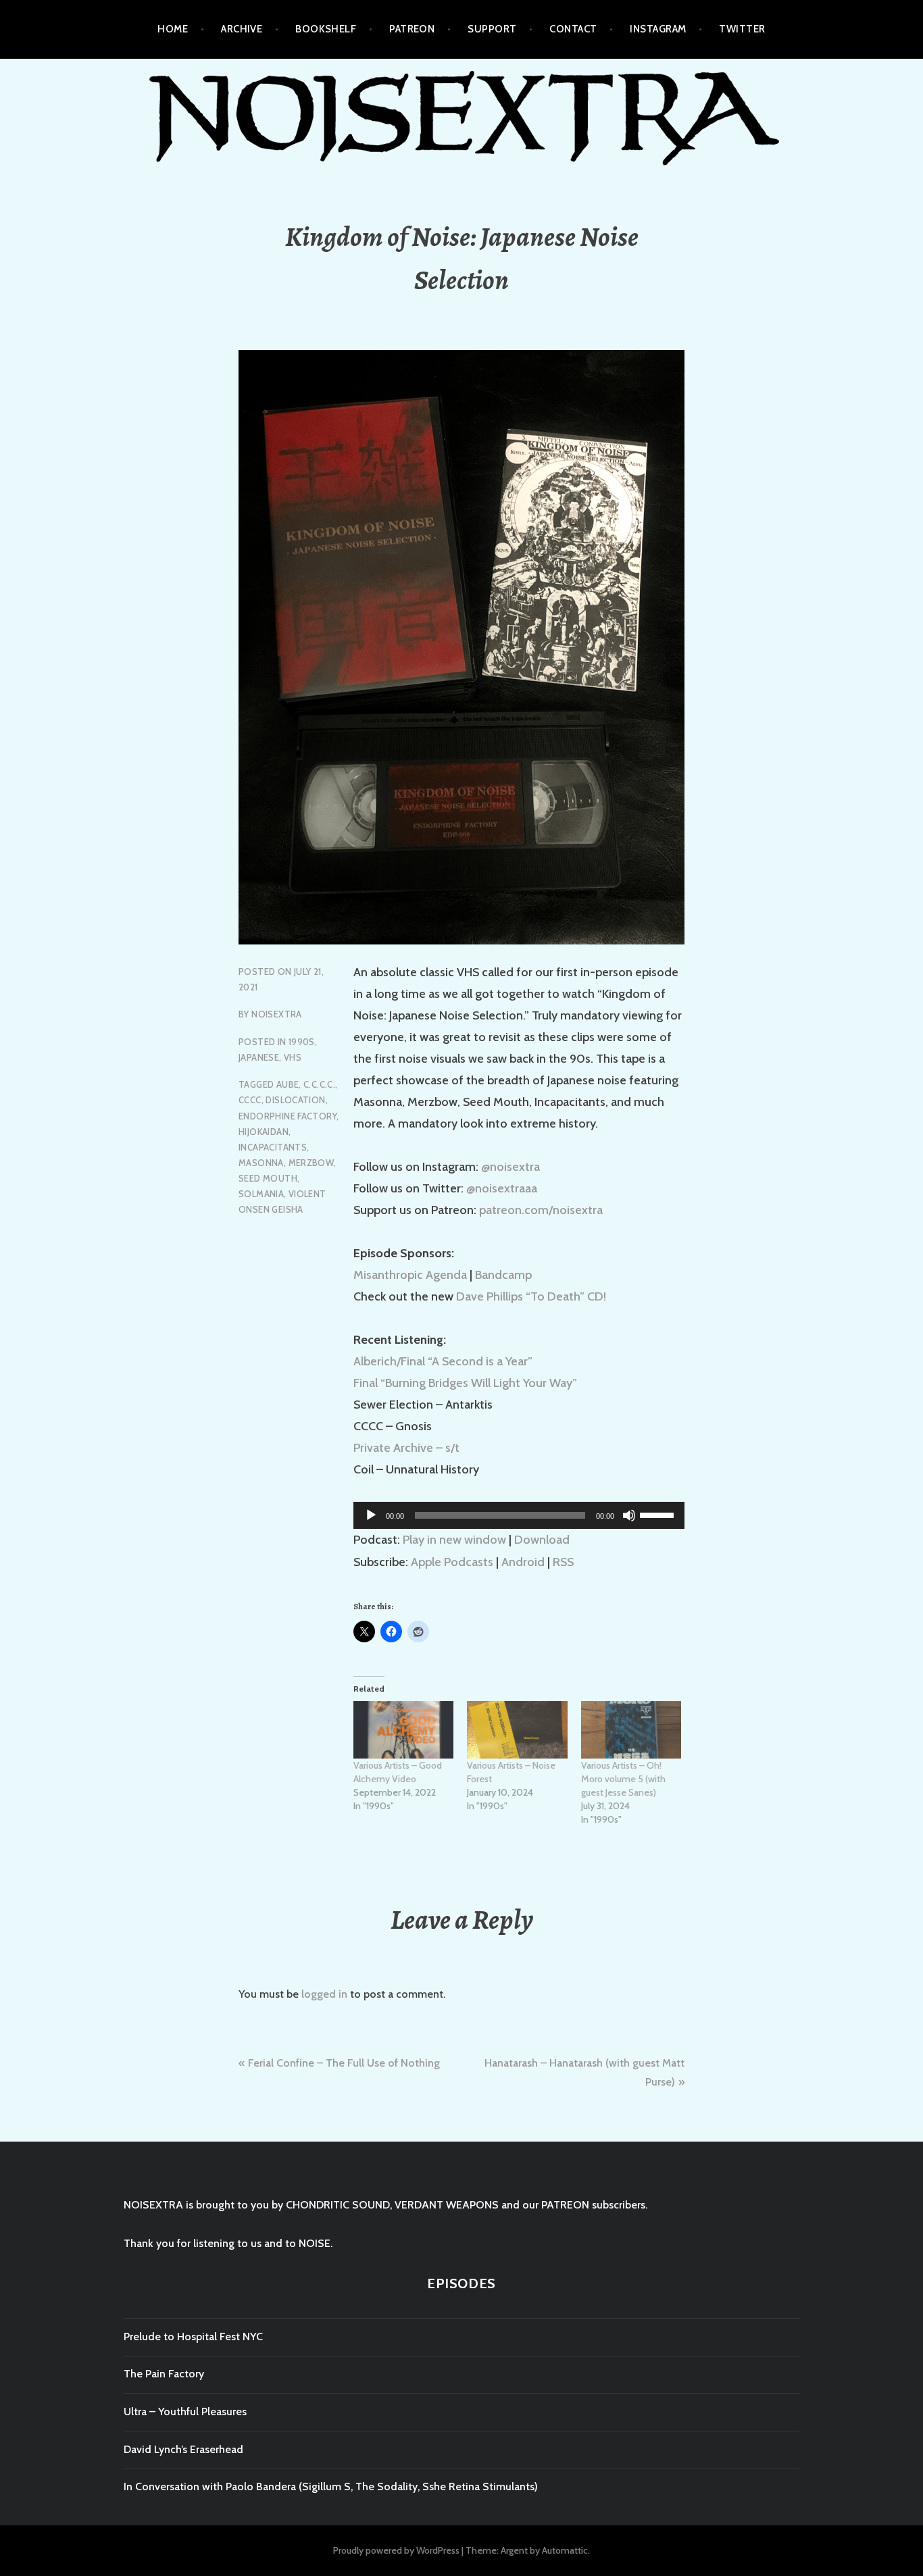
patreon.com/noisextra (541, 1210)
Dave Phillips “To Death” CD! (531, 1296)
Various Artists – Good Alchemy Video (398, 1772)
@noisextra (510, 1167)
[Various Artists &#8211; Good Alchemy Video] (403, 1730)
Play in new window (454, 1540)
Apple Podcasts (452, 1562)
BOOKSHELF (326, 29)
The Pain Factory (164, 2374)
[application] (519, 1515)
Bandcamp (503, 1275)
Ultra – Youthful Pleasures (185, 2411)
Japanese (259, 1057)
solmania (261, 1194)
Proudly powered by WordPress (396, 2550)
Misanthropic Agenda (410, 1275)
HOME (173, 29)
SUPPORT (492, 29)
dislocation (295, 1100)
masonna (261, 1163)
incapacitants (273, 1147)
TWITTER (742, 29)
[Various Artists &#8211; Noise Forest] (517, 1730)
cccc (250, 1100)
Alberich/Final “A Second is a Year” (443, 1361)
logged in (324, 1994)
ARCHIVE (242, 29)
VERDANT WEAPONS (447, 2205)
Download (542, 1540)
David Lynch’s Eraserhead (183, 2449)
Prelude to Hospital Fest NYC (193, 2337)
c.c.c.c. (319, 1084)
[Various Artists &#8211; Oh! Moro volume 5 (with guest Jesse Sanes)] (631, 1730)
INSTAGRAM (658, 29)
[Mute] (629, 1515)
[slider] (659, 1514)
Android (523, 1562)
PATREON (412, 29)
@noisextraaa (502, 1188)
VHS (293, 1057)
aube (288, 1084)
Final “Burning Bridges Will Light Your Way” (465, 1383)
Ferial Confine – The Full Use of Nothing (344, 2063)
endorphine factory (288, 1116)
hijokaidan (264, 1132)
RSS (563, 1562)
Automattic (565, 2550)
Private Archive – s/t (406, 1448)
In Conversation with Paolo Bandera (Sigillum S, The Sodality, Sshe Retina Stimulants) (331, 2486)
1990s (302, 1042)
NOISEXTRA (277, 1014)
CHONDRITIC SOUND (338, 2205)
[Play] (371, 1515)
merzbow (311, 1163)
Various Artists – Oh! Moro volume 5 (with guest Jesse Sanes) (623, 1779)
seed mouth (268, 1178)
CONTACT (573, 29)
